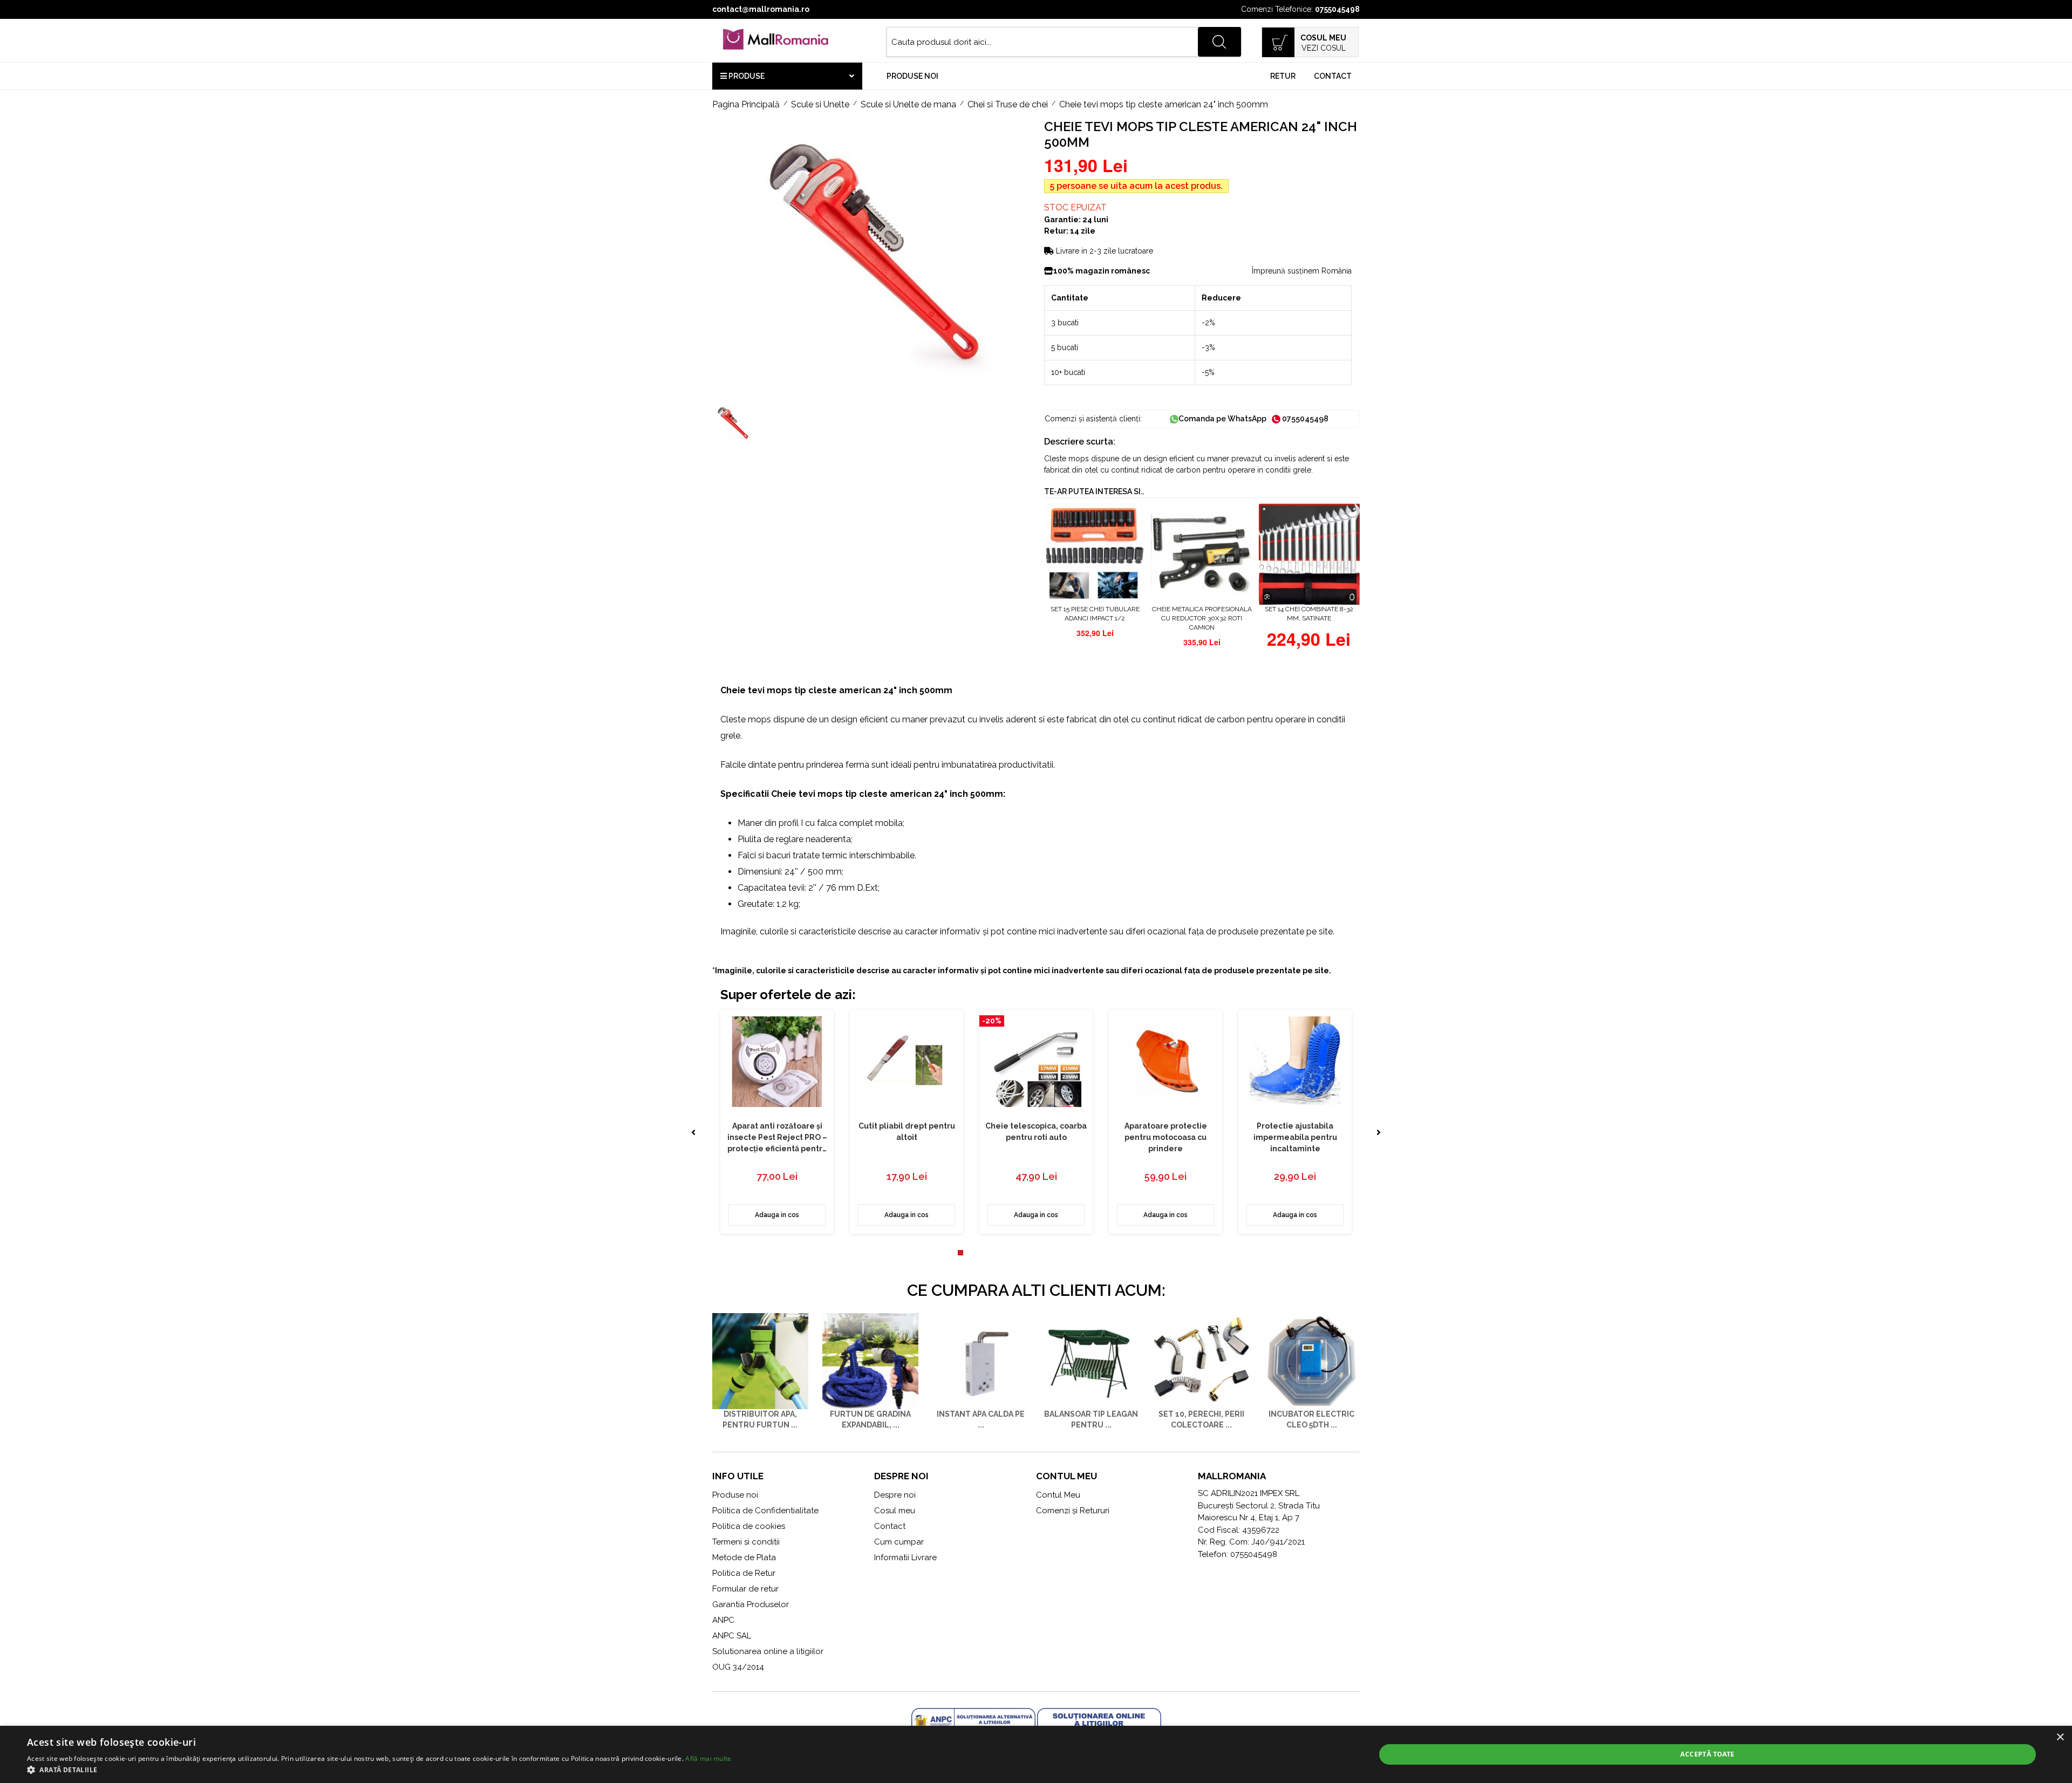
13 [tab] (1090, 1258)
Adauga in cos (777, 1215)
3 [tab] (982, 1258)
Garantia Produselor (751, 1604)
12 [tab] (1079, 1258)
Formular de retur (745, 1589)
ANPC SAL (732, 1636)
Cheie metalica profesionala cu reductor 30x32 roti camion (1202, 618)
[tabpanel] (777, 1122)
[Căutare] (1219, 42)
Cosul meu (895, 1511)
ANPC (723, 1620)
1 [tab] (960, 1258)
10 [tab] (1058, 1258)
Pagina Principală (746, 104)
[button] (379, 1770)
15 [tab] (1112, 1258)
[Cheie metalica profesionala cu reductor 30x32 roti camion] (1202, 554)
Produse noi (912, 76)
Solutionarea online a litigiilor (768, 1651)
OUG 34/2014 (738, 1667)
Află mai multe (708, 1758)
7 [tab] (1025, 1258)
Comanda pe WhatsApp (1222, 419)
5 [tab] (1004, 1258)
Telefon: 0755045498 (1238, 1554)
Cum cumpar (899, 1542)
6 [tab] (1014, 1258)
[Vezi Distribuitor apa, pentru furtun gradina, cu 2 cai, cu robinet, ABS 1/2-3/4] (760, 1361)
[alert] (1036, 1754)
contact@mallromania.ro (761, 9)
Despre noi (895, 1495)
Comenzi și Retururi (1073, 1511)
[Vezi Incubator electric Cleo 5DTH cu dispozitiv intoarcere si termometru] (1312, 1361)
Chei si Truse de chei (1008, 104)
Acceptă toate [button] (1707, 1754)
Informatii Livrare (905, 1557)
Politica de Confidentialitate (765, 1511)
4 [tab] (993, 1258)
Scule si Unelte (820, 104)
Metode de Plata (744, 1557)
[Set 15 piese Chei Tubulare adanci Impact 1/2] (1095, 554)
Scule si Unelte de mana (908, 104)
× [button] (2060, 1737)
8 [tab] (1036, 1258)
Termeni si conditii (746, 1542)
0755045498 (1337, 9)
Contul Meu (1058, 1495)
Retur (1283, 76)
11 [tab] (1068, 1258)
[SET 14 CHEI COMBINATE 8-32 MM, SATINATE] (1309, 554)
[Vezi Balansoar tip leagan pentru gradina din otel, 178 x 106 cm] (1091, 1361)
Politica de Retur (744, 1573)
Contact (1333, 76)
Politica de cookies (749, 1526)
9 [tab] (1047, 1258)
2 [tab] (971, 1258)
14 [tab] (1101, 1258)
